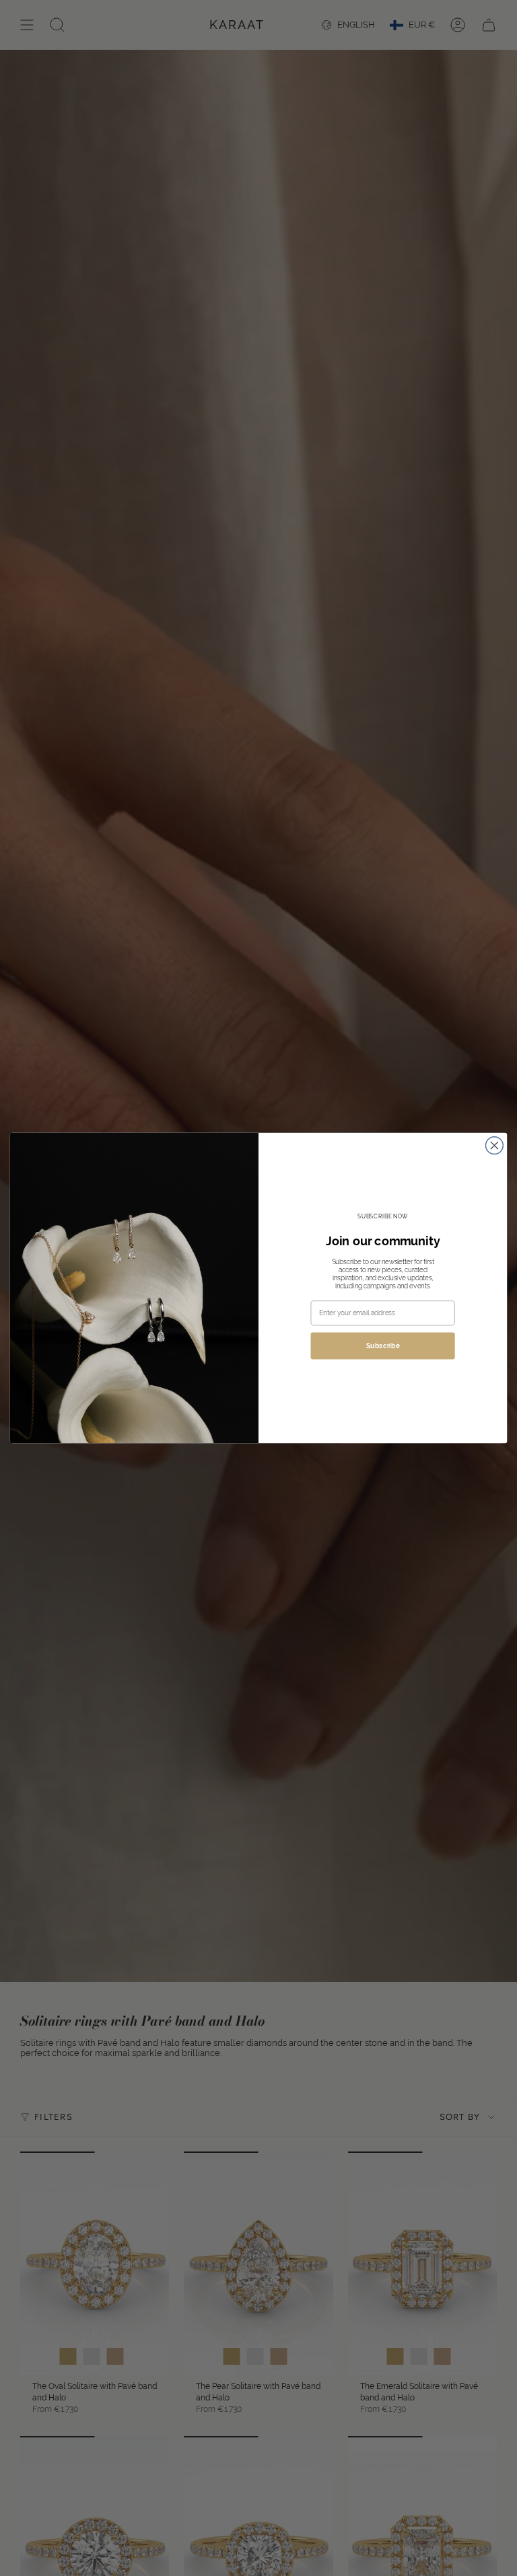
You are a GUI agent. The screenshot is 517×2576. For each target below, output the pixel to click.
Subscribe (383, 1346)
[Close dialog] (494, 1146)
